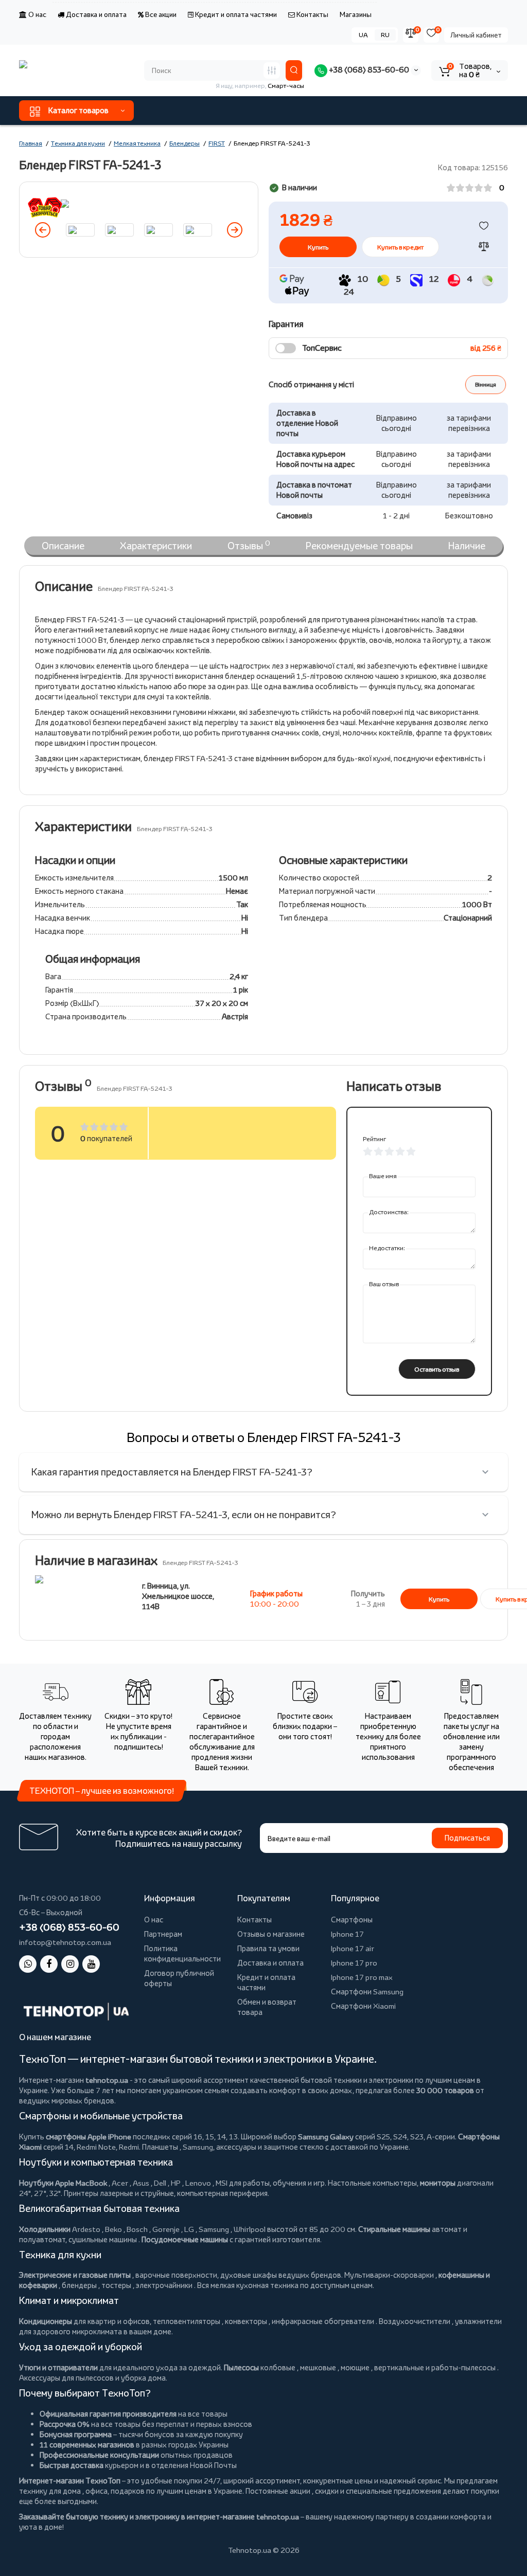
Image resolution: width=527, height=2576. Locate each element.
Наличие (467, 546)
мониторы (438, 2183)
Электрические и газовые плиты (75, 2275)
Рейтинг (374, 1139)
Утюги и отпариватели (58, 2367)
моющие (355, 2367)
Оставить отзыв (437, 1369)
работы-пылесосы (463, 2367)
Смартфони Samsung (367, 1992)
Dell (160, 2183)
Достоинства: (389, 1212)
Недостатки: (387, 1248)
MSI (222, 2183)
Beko (113, 2229)
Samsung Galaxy (326, 2137)
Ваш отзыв (384, 1284)
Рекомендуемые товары (359, 546)
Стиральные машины (394, 2229)
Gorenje (166, 2229)
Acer (120, 2183)
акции (300, 2491)
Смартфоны (352, 1920)
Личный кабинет (476, 35)
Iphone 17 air (353, 1948)
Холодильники (45, 2229)
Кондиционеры (46, 2321)
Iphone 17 (347, 1934)
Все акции (160, 14)
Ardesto (86, 2229)
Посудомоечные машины (185, 2239)
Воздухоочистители (415, 2321)
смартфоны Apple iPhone (89, 2137)
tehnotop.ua (107, 2080)
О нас (37, 14)
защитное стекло (294, 2147)
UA (363, 35)
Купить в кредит (400, 247)
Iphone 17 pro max (362, 1977)
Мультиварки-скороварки (389, 2275)
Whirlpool (250, 2229)
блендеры (79, 2285)
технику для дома (50, 2491)
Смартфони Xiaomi (363, 2006)
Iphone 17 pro (354, 1963)
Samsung (214, 2229)
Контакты (312, 14)
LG (189, 2229)
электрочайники (164, 2285)
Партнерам (163, 1934)
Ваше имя (383, 1176)
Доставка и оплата (95, 14)
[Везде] (272, 70)
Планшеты (160, 2147)
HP (176, 2183)
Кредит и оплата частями (235, 14)
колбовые (278, 2367)
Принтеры (81, 2193)
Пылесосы (241, 2367)
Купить (439, 1599)
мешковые (318, 2367)
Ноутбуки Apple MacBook (63, 2183)
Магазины (356, 14)
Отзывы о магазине (271, 1934)
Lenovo (198, 2183)
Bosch (137, 2229)
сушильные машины (103, 2239)
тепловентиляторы (187, 2321)
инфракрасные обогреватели (323, 2321)
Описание (63, 546)
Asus (141, 2183)
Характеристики (156, 546)
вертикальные (399, 2367)
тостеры (116, 2285)
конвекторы (246, 2321)
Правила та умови (268, 1948)
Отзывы (249, 545)
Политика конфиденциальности (182, 1953)
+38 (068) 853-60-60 (368, 70)
